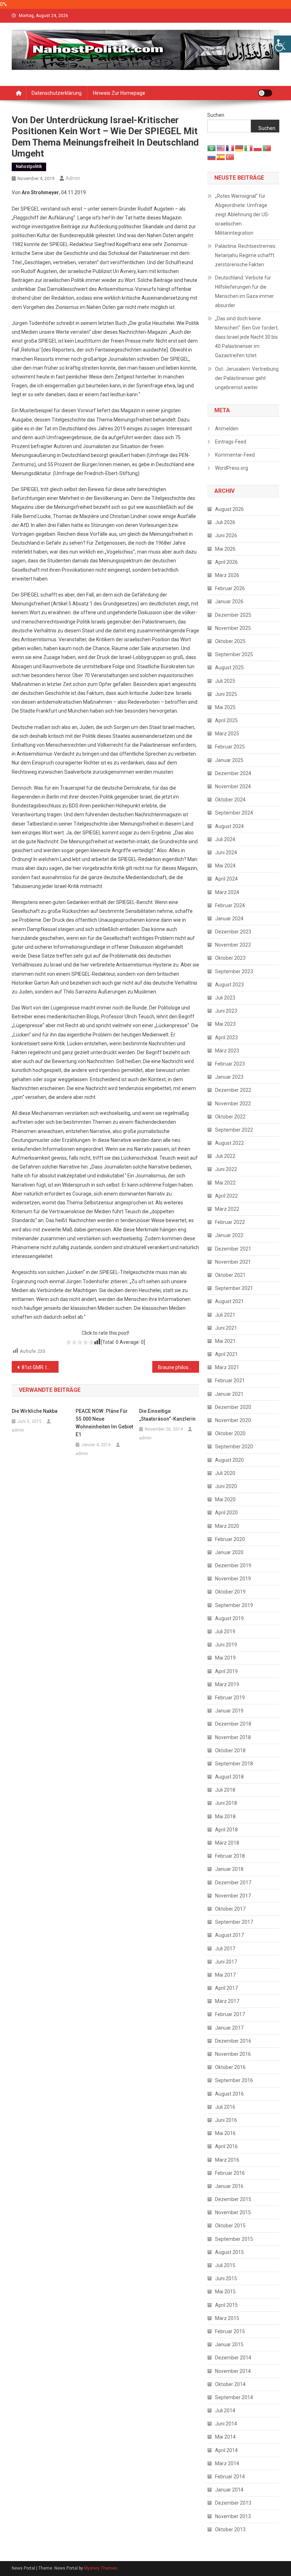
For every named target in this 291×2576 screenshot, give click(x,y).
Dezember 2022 (233, 1090)
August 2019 (229, 1618)
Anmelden (227, 429)
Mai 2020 (225, 1499)
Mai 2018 (225, 1817)
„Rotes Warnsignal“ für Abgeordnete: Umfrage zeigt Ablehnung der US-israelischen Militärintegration (242, 214)
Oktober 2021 (230, 1275)
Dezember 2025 (233, 615)
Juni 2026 (226, 535)
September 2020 (234, 1447)
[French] (230, 147)
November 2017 (233, 1896)
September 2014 (234, 2397)
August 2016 (229, 2094)
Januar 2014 (229, 2490)
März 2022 (227, 1209)
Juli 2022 (225, 1156)
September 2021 (234, 1288)
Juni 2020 (226, 1486)
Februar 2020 (230, 1539)
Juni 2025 (226, 694)
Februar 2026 (230, 588)
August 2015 (229, 2252)
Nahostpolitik (29, 167)
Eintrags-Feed (231, 442)
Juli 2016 (225, 2107)
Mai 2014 (225, 2437)
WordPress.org (232, 468)
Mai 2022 (225, 1183)
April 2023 (226, 1038)
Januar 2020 (229, 1552)
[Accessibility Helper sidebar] (282, 44)
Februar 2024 (230, 905)
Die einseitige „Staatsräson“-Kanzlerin (167, 1415)
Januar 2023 (229, 1077)
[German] (240, 147)
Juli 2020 (225, 1473)
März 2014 (227, 2463)
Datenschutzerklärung (57, 93)
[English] (221, 147)
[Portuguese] (267, 147)
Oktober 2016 (230, 2067)
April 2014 (226, 2450)
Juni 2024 (226, 853)
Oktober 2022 (230, 1117)
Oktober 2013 (230, 2529)
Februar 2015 (230, 2331)
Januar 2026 (229, 601)
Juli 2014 (225, 2411)
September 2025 (234, 654)
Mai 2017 (225, 1975)
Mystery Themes (101, 2568)
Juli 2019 (225, 1632)
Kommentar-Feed (235, 455)
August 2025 (229, 668)
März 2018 (227, 1843)
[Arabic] (212, 147)
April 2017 (226, 1988)
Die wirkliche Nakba (35, 1411)
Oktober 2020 (230, 1433)
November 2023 (233, 945)
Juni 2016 (226, 2120)
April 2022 (226, 1196)
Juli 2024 (225, 839)
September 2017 (234, 1922)
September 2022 (234, 1130)
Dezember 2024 (233, 773)
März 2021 (227, 1367)
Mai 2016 (225, 2133)
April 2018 (226, 1830)
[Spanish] (221, 157)
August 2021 (229, 1301)
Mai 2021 (225, 1341)
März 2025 (227, 734)
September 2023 (234, 971)
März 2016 (227, 2160)
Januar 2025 (229, 760)
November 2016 (233, 2054)
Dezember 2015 (233, 2199)
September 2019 (234, 1605)
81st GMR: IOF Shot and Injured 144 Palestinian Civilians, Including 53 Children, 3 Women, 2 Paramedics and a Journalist (40, 1367)
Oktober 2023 (230, 958)
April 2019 (226, 1671)
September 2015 (234, 2239)
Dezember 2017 (233, 1883)
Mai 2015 (225, 2292)
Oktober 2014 (230, 2384)
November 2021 (233, 1262)
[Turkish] (230, 157)
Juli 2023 (225, 998)
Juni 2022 (226, 1169)
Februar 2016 (230, 2173)
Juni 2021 (226, 1328)
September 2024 (234, 813)
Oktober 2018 (230, 1750)
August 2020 (229, 1460)
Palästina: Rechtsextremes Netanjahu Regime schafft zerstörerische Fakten (245, 255)
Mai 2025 (225, 707)
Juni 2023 (226, 1011)
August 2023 (229, 985)
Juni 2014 (226, 2424)
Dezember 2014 (233, 2358)
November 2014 (233, 2371)
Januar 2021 (229, 1394)
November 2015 (233, 2212)
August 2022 (229, 1143)
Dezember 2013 (233, 2503)
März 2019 (227, 1684)
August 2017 (229, 1935)
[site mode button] (265, 93)
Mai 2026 (225, 549)
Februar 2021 (230, 1380)
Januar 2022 (229, 1235)
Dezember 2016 (233, 2041)
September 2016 (234, 2080)
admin (73, 178)
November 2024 (233, 786)
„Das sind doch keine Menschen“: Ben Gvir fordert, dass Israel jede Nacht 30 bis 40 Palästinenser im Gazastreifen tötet (247, 337)
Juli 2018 (225, 1790)
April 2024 (226, 879)
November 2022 (233, 1104)
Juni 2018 (226, 1803)
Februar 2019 (230, 1698)
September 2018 (234, 1764)
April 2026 (226, 562)
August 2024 (229, 826)
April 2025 (226, 720)
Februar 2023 (230, 1064)
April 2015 (226, 2305)
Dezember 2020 (233, 1407)
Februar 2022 (230, 1222)
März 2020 (227, 1526)
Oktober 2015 (230, 2226)
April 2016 (226, 2146)
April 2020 (226, 1513)
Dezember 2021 (233, 1249)
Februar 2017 (230, 2014)
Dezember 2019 (233, 1565)
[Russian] (212, 157)
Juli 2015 (225, 2265)
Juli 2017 (225, 1949)
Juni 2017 (226, 1962)
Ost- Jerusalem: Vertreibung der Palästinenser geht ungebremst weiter (247, 378)
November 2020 (233, 1420)
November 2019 (233, 1579)
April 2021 (226, 1354)
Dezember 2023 (233, 932)
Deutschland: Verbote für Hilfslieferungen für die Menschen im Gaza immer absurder (245, 292)
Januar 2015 (229, 2344)
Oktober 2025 (230, 641)
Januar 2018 (229, 1869)
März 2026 (227, 575)
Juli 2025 (225, 681)
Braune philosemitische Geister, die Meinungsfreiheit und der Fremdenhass (179, 1367)
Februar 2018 (230, 1856)
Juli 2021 (225, 1315)
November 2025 (233, 628)
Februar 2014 (230, 2477)
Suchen (216, 115)
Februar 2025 (230, 747)
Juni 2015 (226, 2278)
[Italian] (249, 147)
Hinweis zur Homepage (119, 93)
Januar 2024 (229, 919)
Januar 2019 (229, 1711)
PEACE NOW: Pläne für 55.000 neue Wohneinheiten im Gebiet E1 (104, 1423)
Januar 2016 (229, 2186)
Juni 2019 (226, 1645)
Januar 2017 (229, 2028)
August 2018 (229, 1777)
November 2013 (233, 2516)
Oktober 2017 (230, 1909)
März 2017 (227, 2001)
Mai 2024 (225, 866)
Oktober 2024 (230, 800)
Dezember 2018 (233, 1724)
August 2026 (229, 509)
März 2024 (227, 892)
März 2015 (227, 2318)
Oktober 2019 (230, 1592)
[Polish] (258, 147)
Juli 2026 (225, 522)
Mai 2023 (225, 1024)
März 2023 (227, 1051)
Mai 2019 (225, 1658)
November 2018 (233, 1737)
